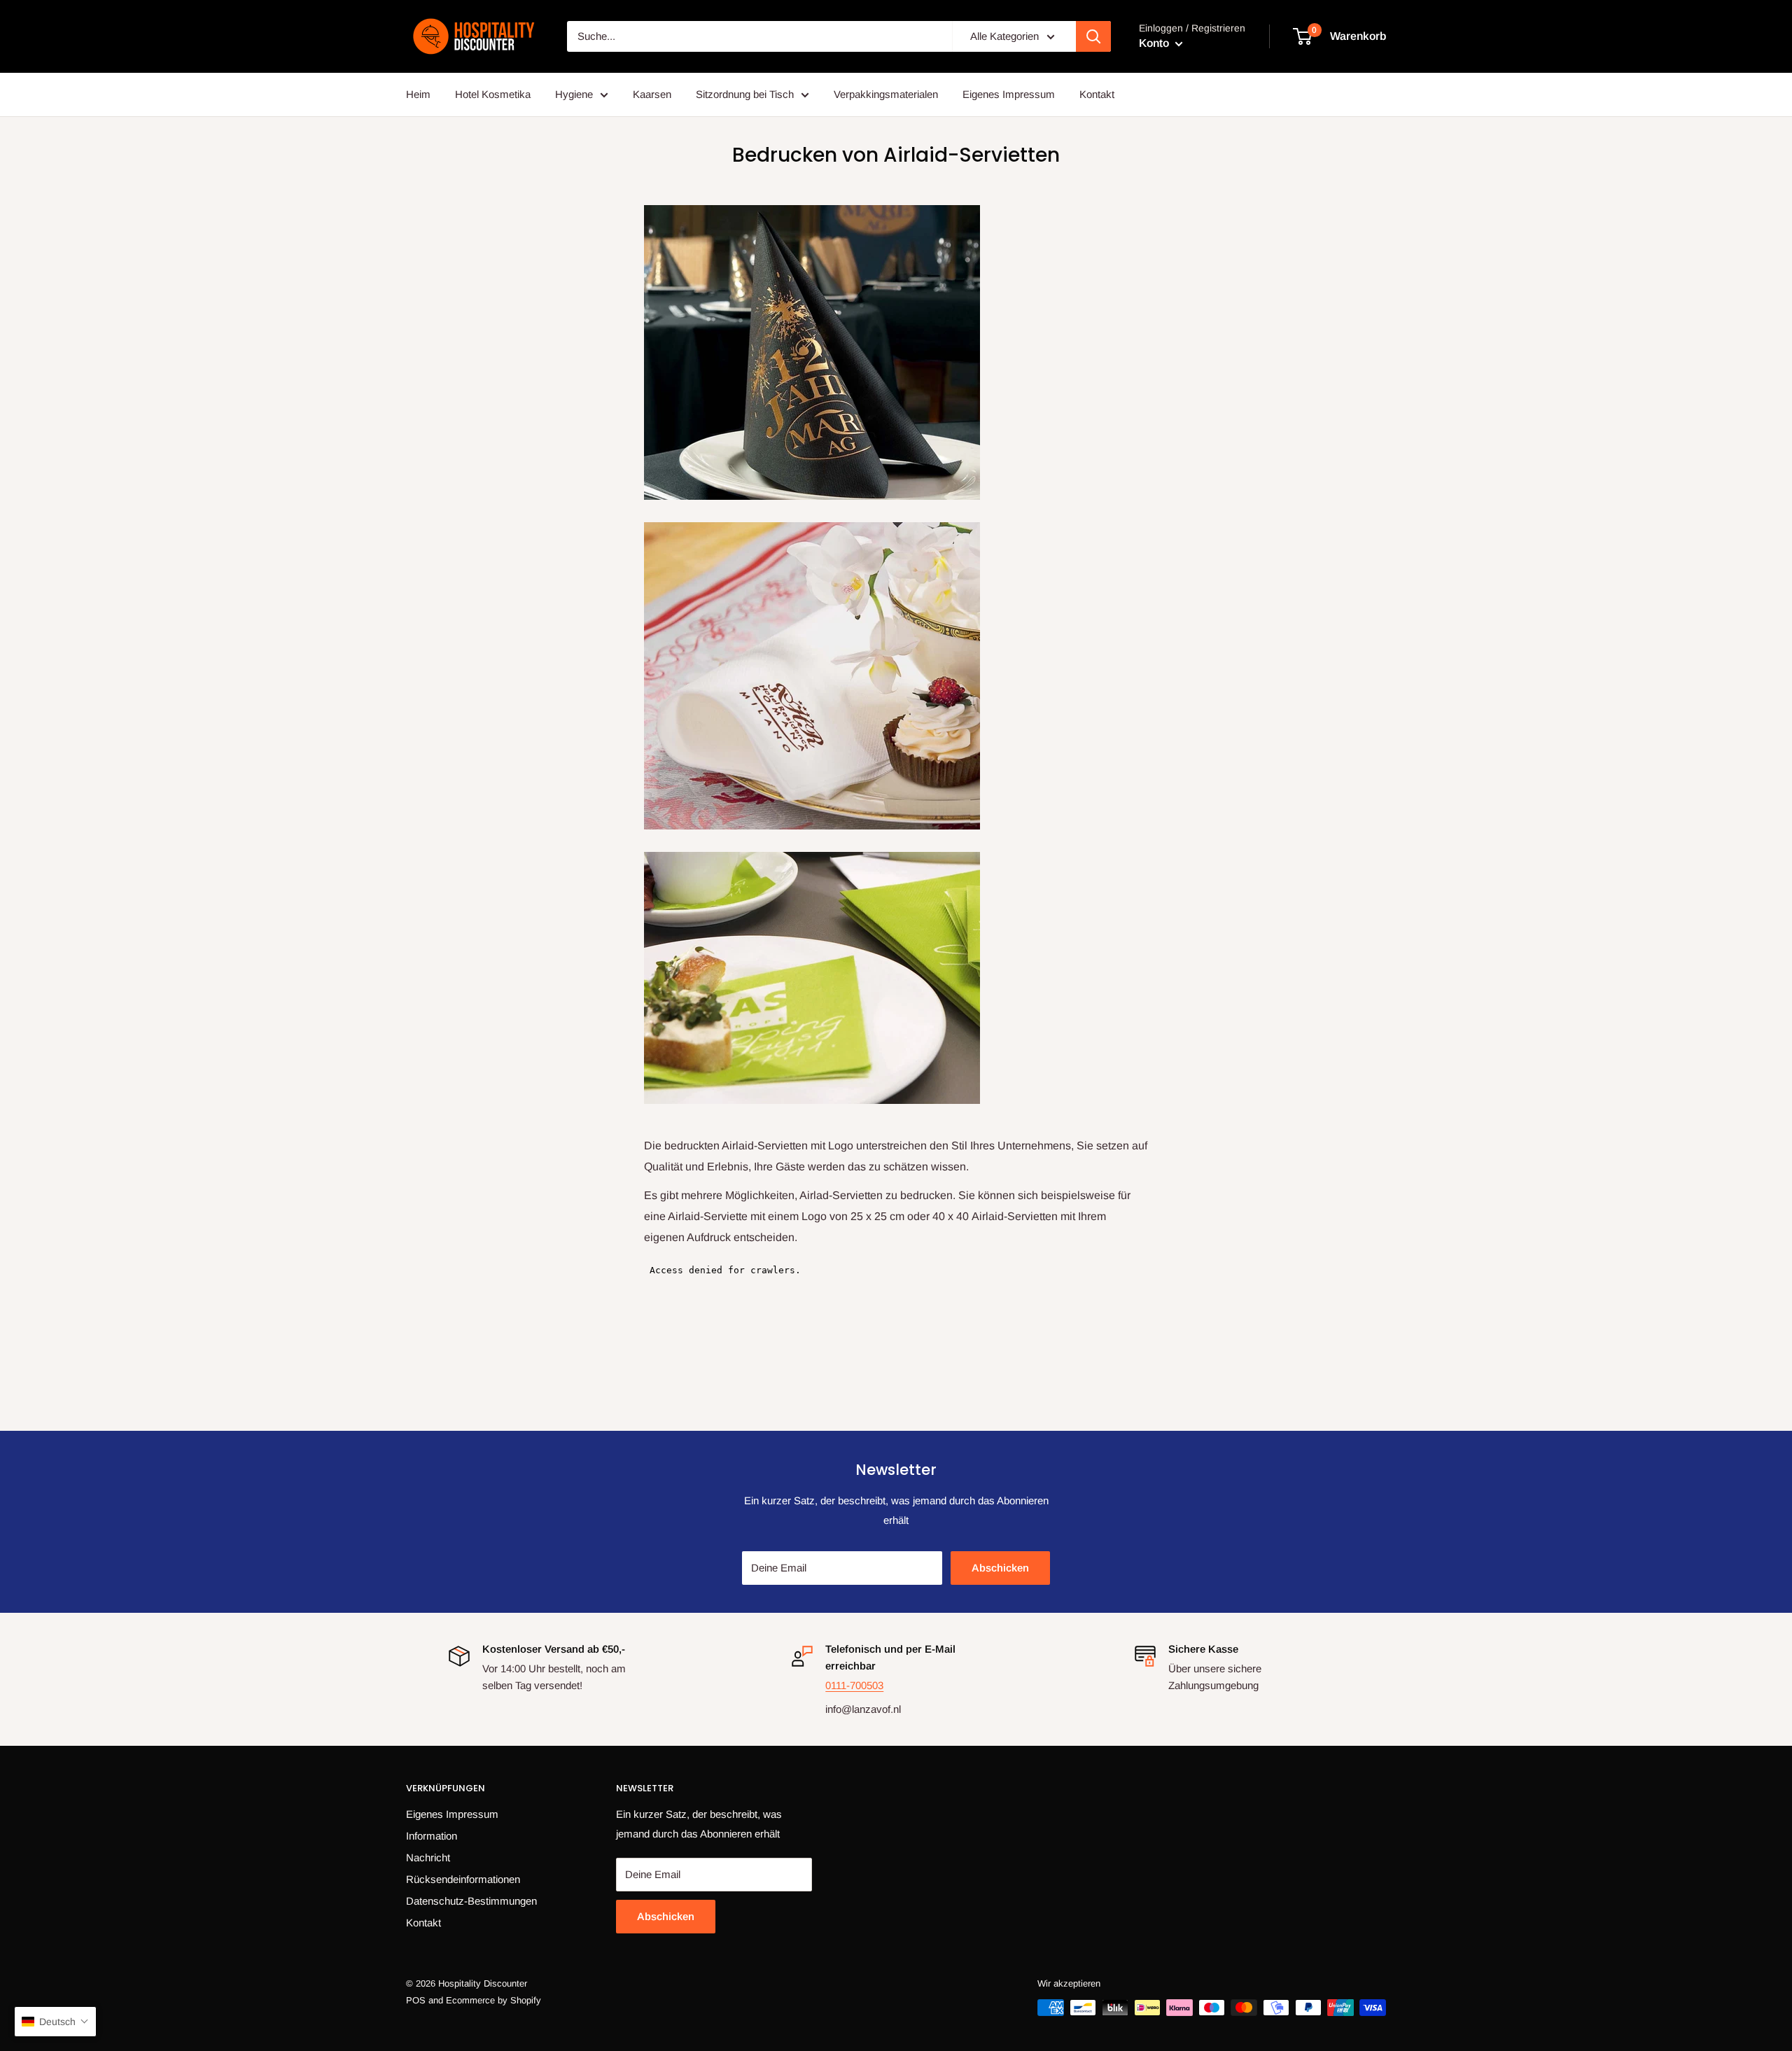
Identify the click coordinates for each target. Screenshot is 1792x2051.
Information (432, 1836)
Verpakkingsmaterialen (886, 94)
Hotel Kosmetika (493, 94)
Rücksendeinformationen (463, 1879)
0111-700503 (854, 1685)
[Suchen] (1093, 36)
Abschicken (1000, 1568)
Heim (418, 94)
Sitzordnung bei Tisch (745, 94)
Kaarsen (652, 94)
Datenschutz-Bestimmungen (471, 1901)
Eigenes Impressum (1009, 94)
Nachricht (428, 1857)
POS (416, 2000)
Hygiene (574, 94)
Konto (1155, 43)
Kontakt (1097, 94)
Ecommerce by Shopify (493, 2000)
